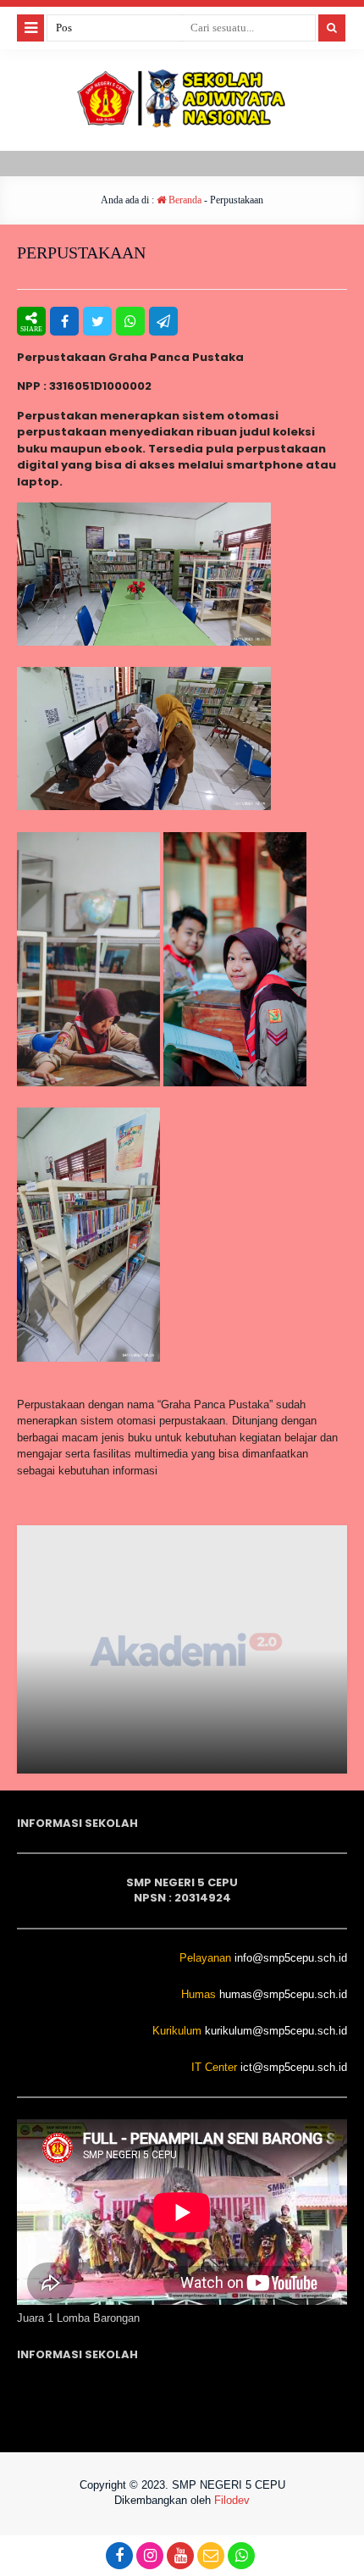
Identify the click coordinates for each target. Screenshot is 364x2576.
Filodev (232, 2500)
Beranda (184, 200)
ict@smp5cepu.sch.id (294, 2067)
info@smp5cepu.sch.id (291, 1958)
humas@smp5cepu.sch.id (283, 1994)
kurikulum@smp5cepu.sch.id (276, 2031)
